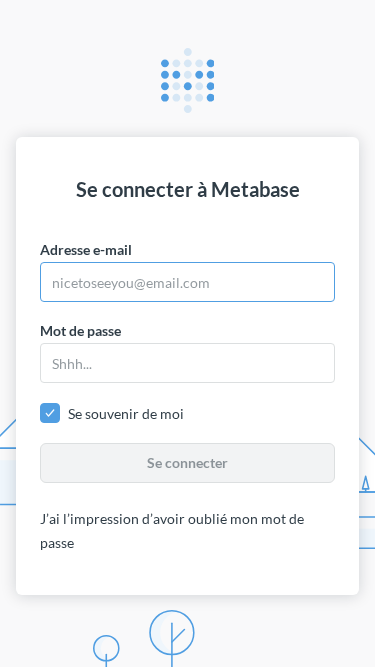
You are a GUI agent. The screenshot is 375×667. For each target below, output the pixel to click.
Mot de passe (80, 330)
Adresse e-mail (86, 249)
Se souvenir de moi (126, 413)
